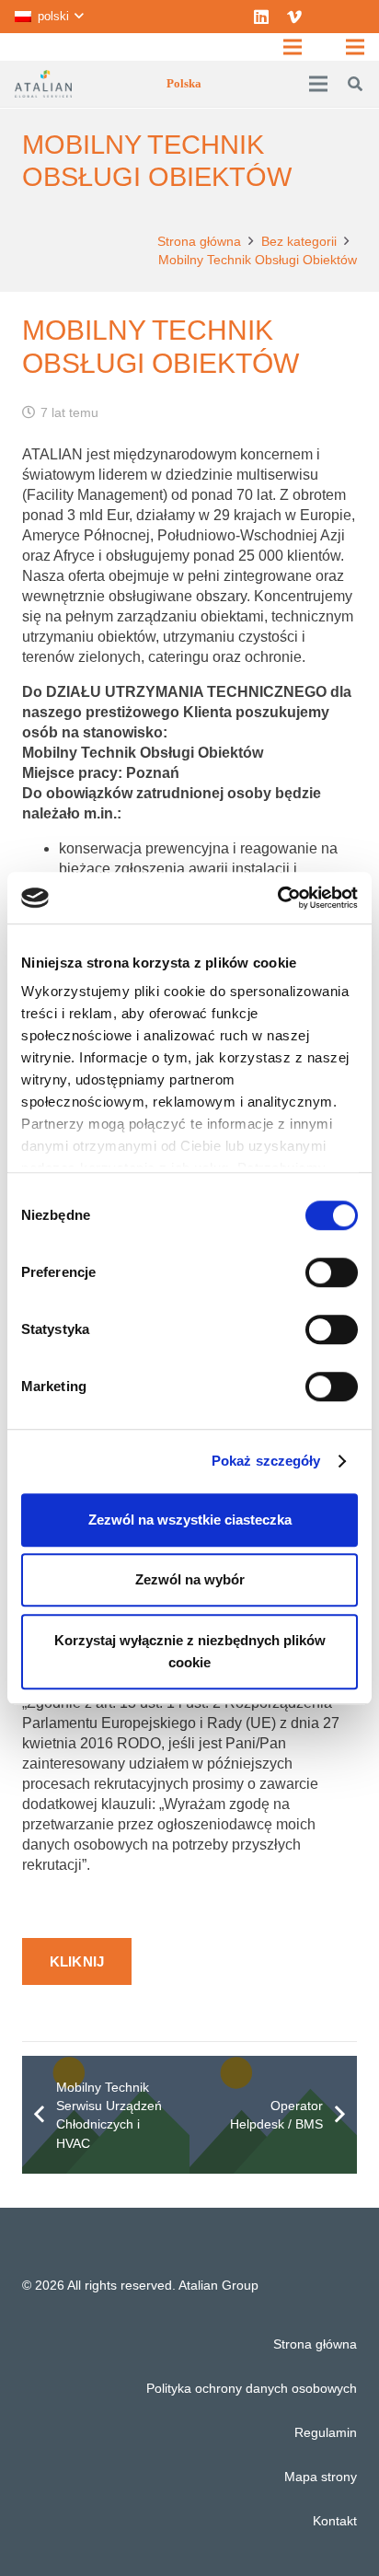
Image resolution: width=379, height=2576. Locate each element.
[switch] (332, 1272)
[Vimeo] (294, 17)
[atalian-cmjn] (43, 84)
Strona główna (315, 2344)
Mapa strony (321, 2477)
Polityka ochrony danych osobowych (252, 2388)
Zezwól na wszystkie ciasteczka (190, 1520)
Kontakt (335, 2521)
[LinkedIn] (261, 17)
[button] (49, 17)
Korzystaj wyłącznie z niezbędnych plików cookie (190, 1651)
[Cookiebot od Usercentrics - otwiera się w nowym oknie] (277, 898)
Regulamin (326, 2432)
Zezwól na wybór (190, 1579)
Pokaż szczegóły (266, 1461)
